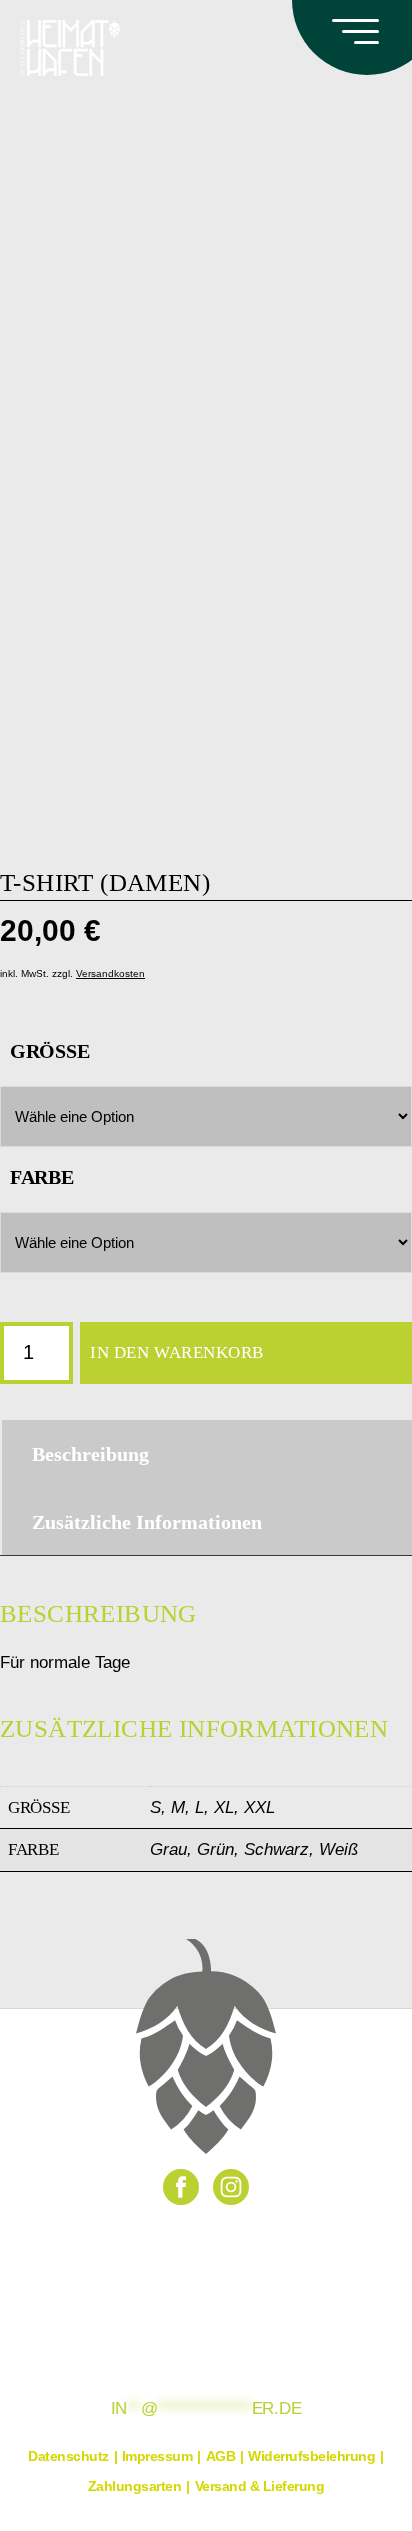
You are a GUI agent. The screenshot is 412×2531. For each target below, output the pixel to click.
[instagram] (231, 2187)
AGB (221, 2456)
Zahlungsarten (135, 2486)
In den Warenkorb (177, 1352)
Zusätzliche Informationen (147, 1522)
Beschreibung (90, 1454)
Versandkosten (110, 973)
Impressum (157, 2456)
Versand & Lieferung (260, 2486)
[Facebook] (181, 2187)
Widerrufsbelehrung (311, 2456)
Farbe (42, 1177)
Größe (49, 1051)
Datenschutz (68, 2456)
